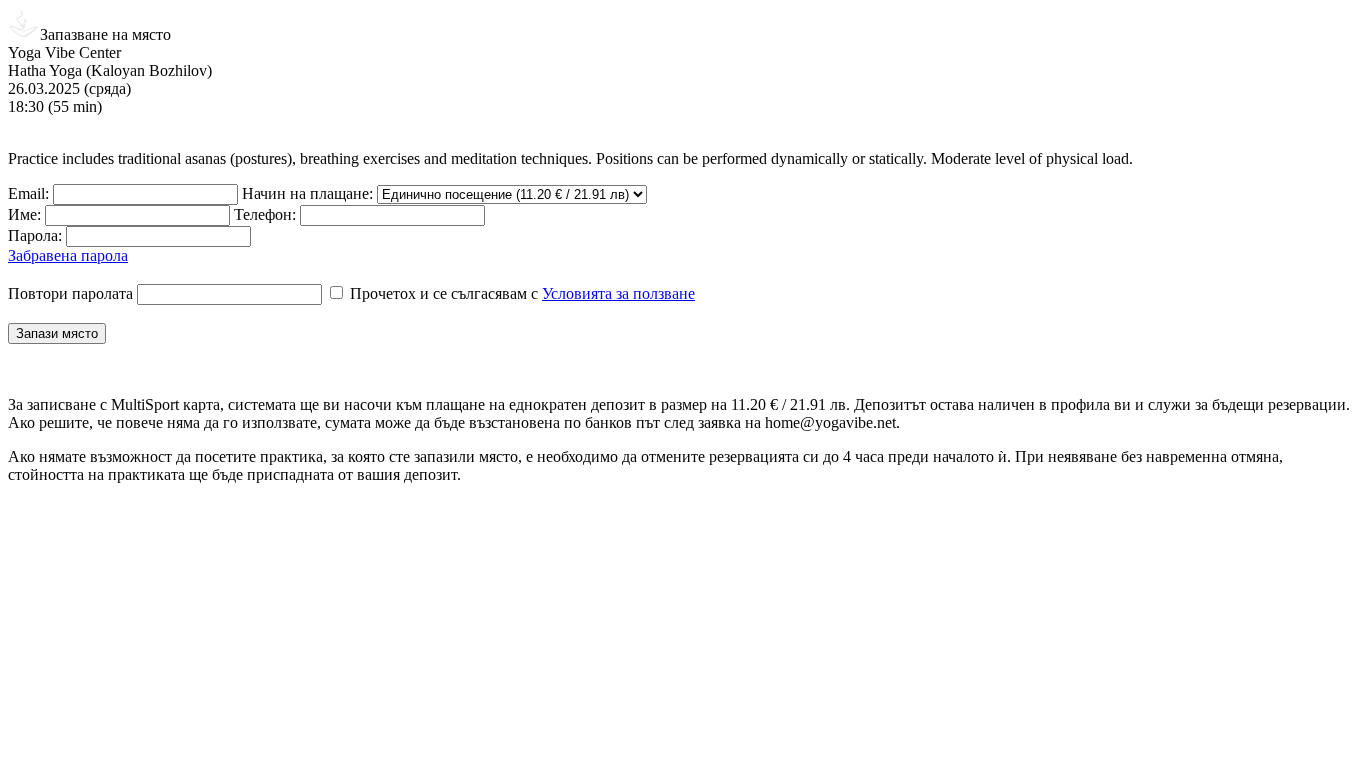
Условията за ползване (618, 293)
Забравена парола (68, 255)
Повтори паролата (70, 293)
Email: (28, 193)
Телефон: (265, 214)
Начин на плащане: (307, 193)
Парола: (35, 235)
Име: (24, 214)
